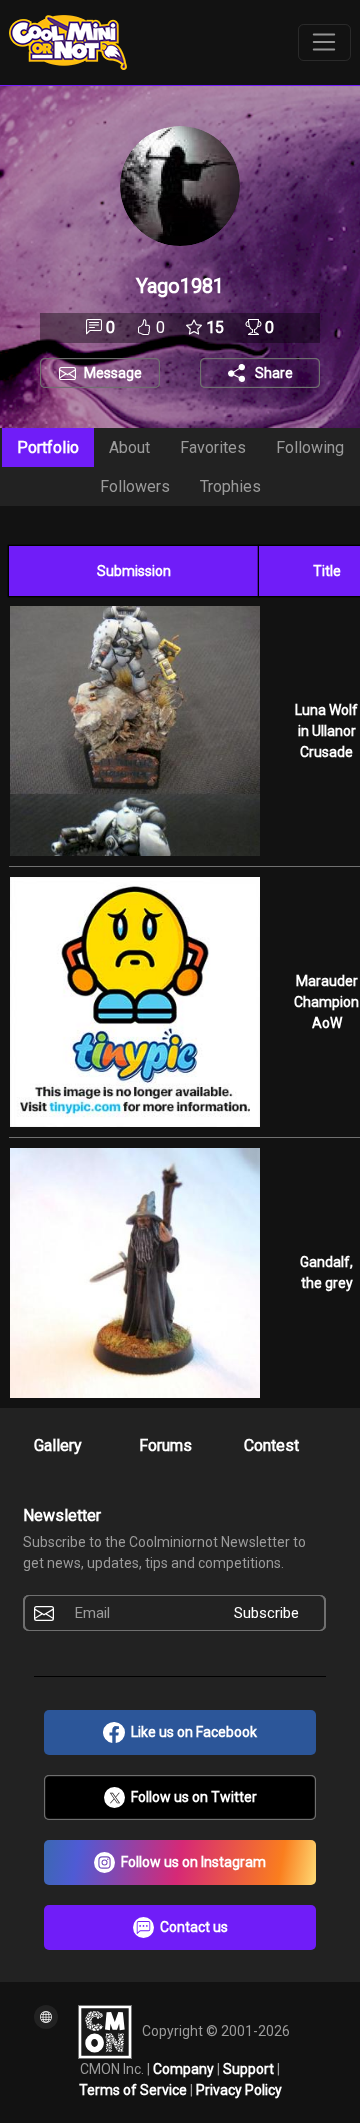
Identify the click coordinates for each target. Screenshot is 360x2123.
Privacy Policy (239, 2090)
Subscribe (266, 1613)
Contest (271, 1445)
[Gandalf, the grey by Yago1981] (134, 1273)
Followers (135, 486)
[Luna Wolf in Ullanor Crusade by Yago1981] (134, 731)
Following (310, 447)
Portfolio (48, 447)
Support (250, 2069)
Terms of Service (134, 2090)
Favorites (213, 447)
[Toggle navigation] (324, 43)
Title (327, 571)
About (129, 447)
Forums (165, 1445)
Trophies (230, 486)
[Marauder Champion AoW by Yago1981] (134, 1002)
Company (185, 2069)
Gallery (58, 1445)
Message (113, 373)
